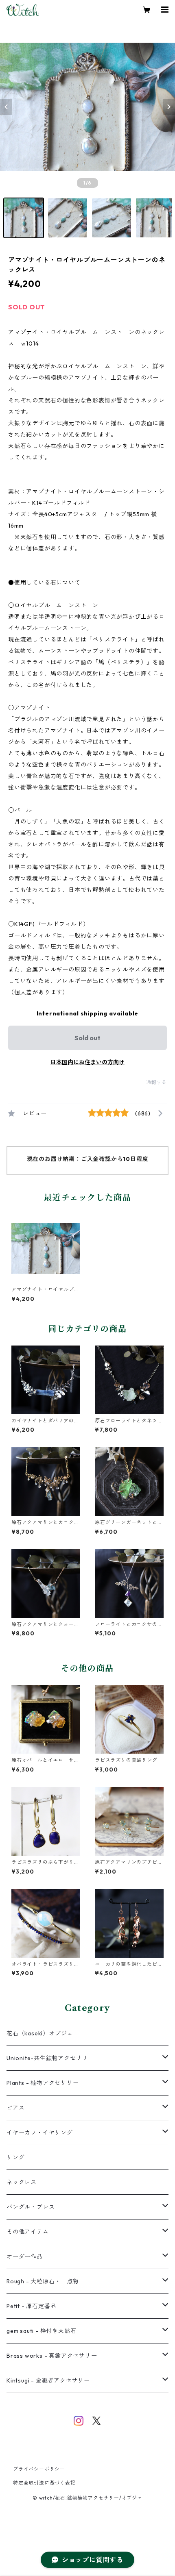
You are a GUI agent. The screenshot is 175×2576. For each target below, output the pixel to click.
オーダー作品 (25, 2256)
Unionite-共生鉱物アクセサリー (50, 2058)
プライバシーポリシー (39, 2469)
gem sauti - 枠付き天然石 (41, 2331)
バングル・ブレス (31, 2207)
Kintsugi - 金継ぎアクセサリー (48, 2380)
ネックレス (22, 2182)
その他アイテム (28, 2232)
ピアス (15, 2108)
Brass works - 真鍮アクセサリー (52, 2356)
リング (15, 2157)
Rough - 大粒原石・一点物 (43, 2281)
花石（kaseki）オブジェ (40, 2033)
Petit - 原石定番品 (31, 2306)
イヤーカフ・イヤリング (40, 2133)
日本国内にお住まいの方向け (87, 1062)
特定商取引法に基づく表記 (44, 2483)
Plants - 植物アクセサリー (43, 2083)
